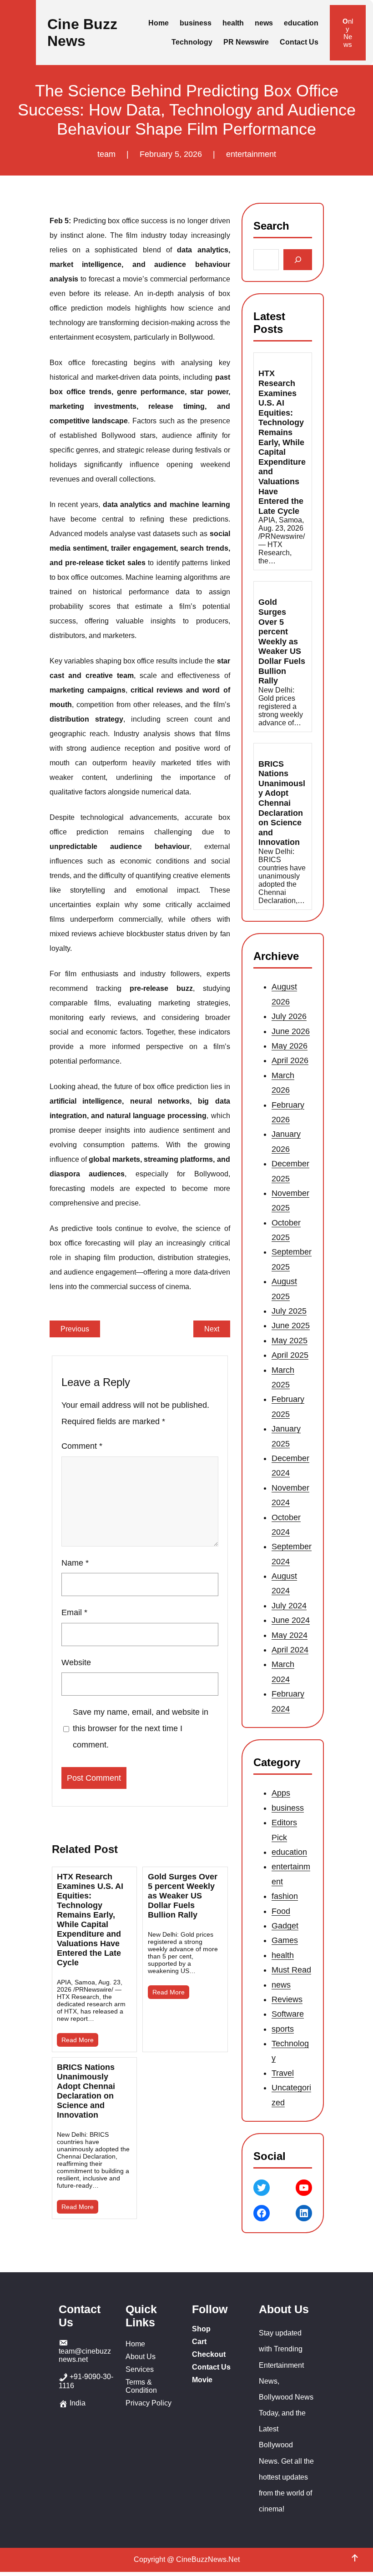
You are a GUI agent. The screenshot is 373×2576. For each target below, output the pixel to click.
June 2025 (291, 1326)
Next (212, 1329)
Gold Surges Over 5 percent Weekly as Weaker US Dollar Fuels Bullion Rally (183, 1896)
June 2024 (291, 1620)
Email (74, 1612)
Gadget (285, 1926)
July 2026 (289, 1016)
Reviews (287, 1999)
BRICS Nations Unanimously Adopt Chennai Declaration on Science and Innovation (86, 2091)
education (289, 1852)
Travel (283, 2073)
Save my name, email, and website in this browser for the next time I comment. (140, 1728)
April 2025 (290, 1355)
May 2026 (290, 1046)
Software (288, 2014)
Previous (75, 1329)
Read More (78, 2040)
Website (76, 1662)
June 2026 (291, 1031)
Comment (82, 1446)
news (281, 1985)
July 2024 (289, 1606)
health (283, 1955)
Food (281, 1911)
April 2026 (290, 1061)
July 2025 (289, 1311)
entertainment (251, 154)
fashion (285, 1896)
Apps (281, 1793)
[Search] (298, 260)
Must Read (291, 1970)
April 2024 (290, 1650)
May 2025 (290, 1341)
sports (283, 2029)
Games (285, 1941)
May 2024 (290, 1635)
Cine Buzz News (82, 33)
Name (75, 1563)
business (288, 1808)
